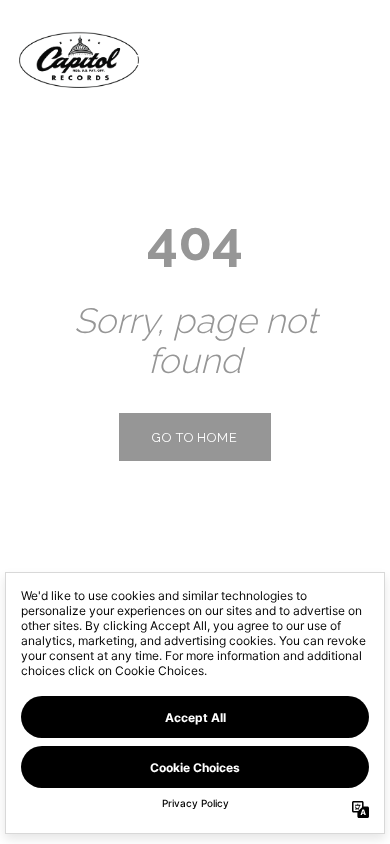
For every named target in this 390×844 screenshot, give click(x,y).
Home (144, 59)
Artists (235, 59)
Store (330, 59)
